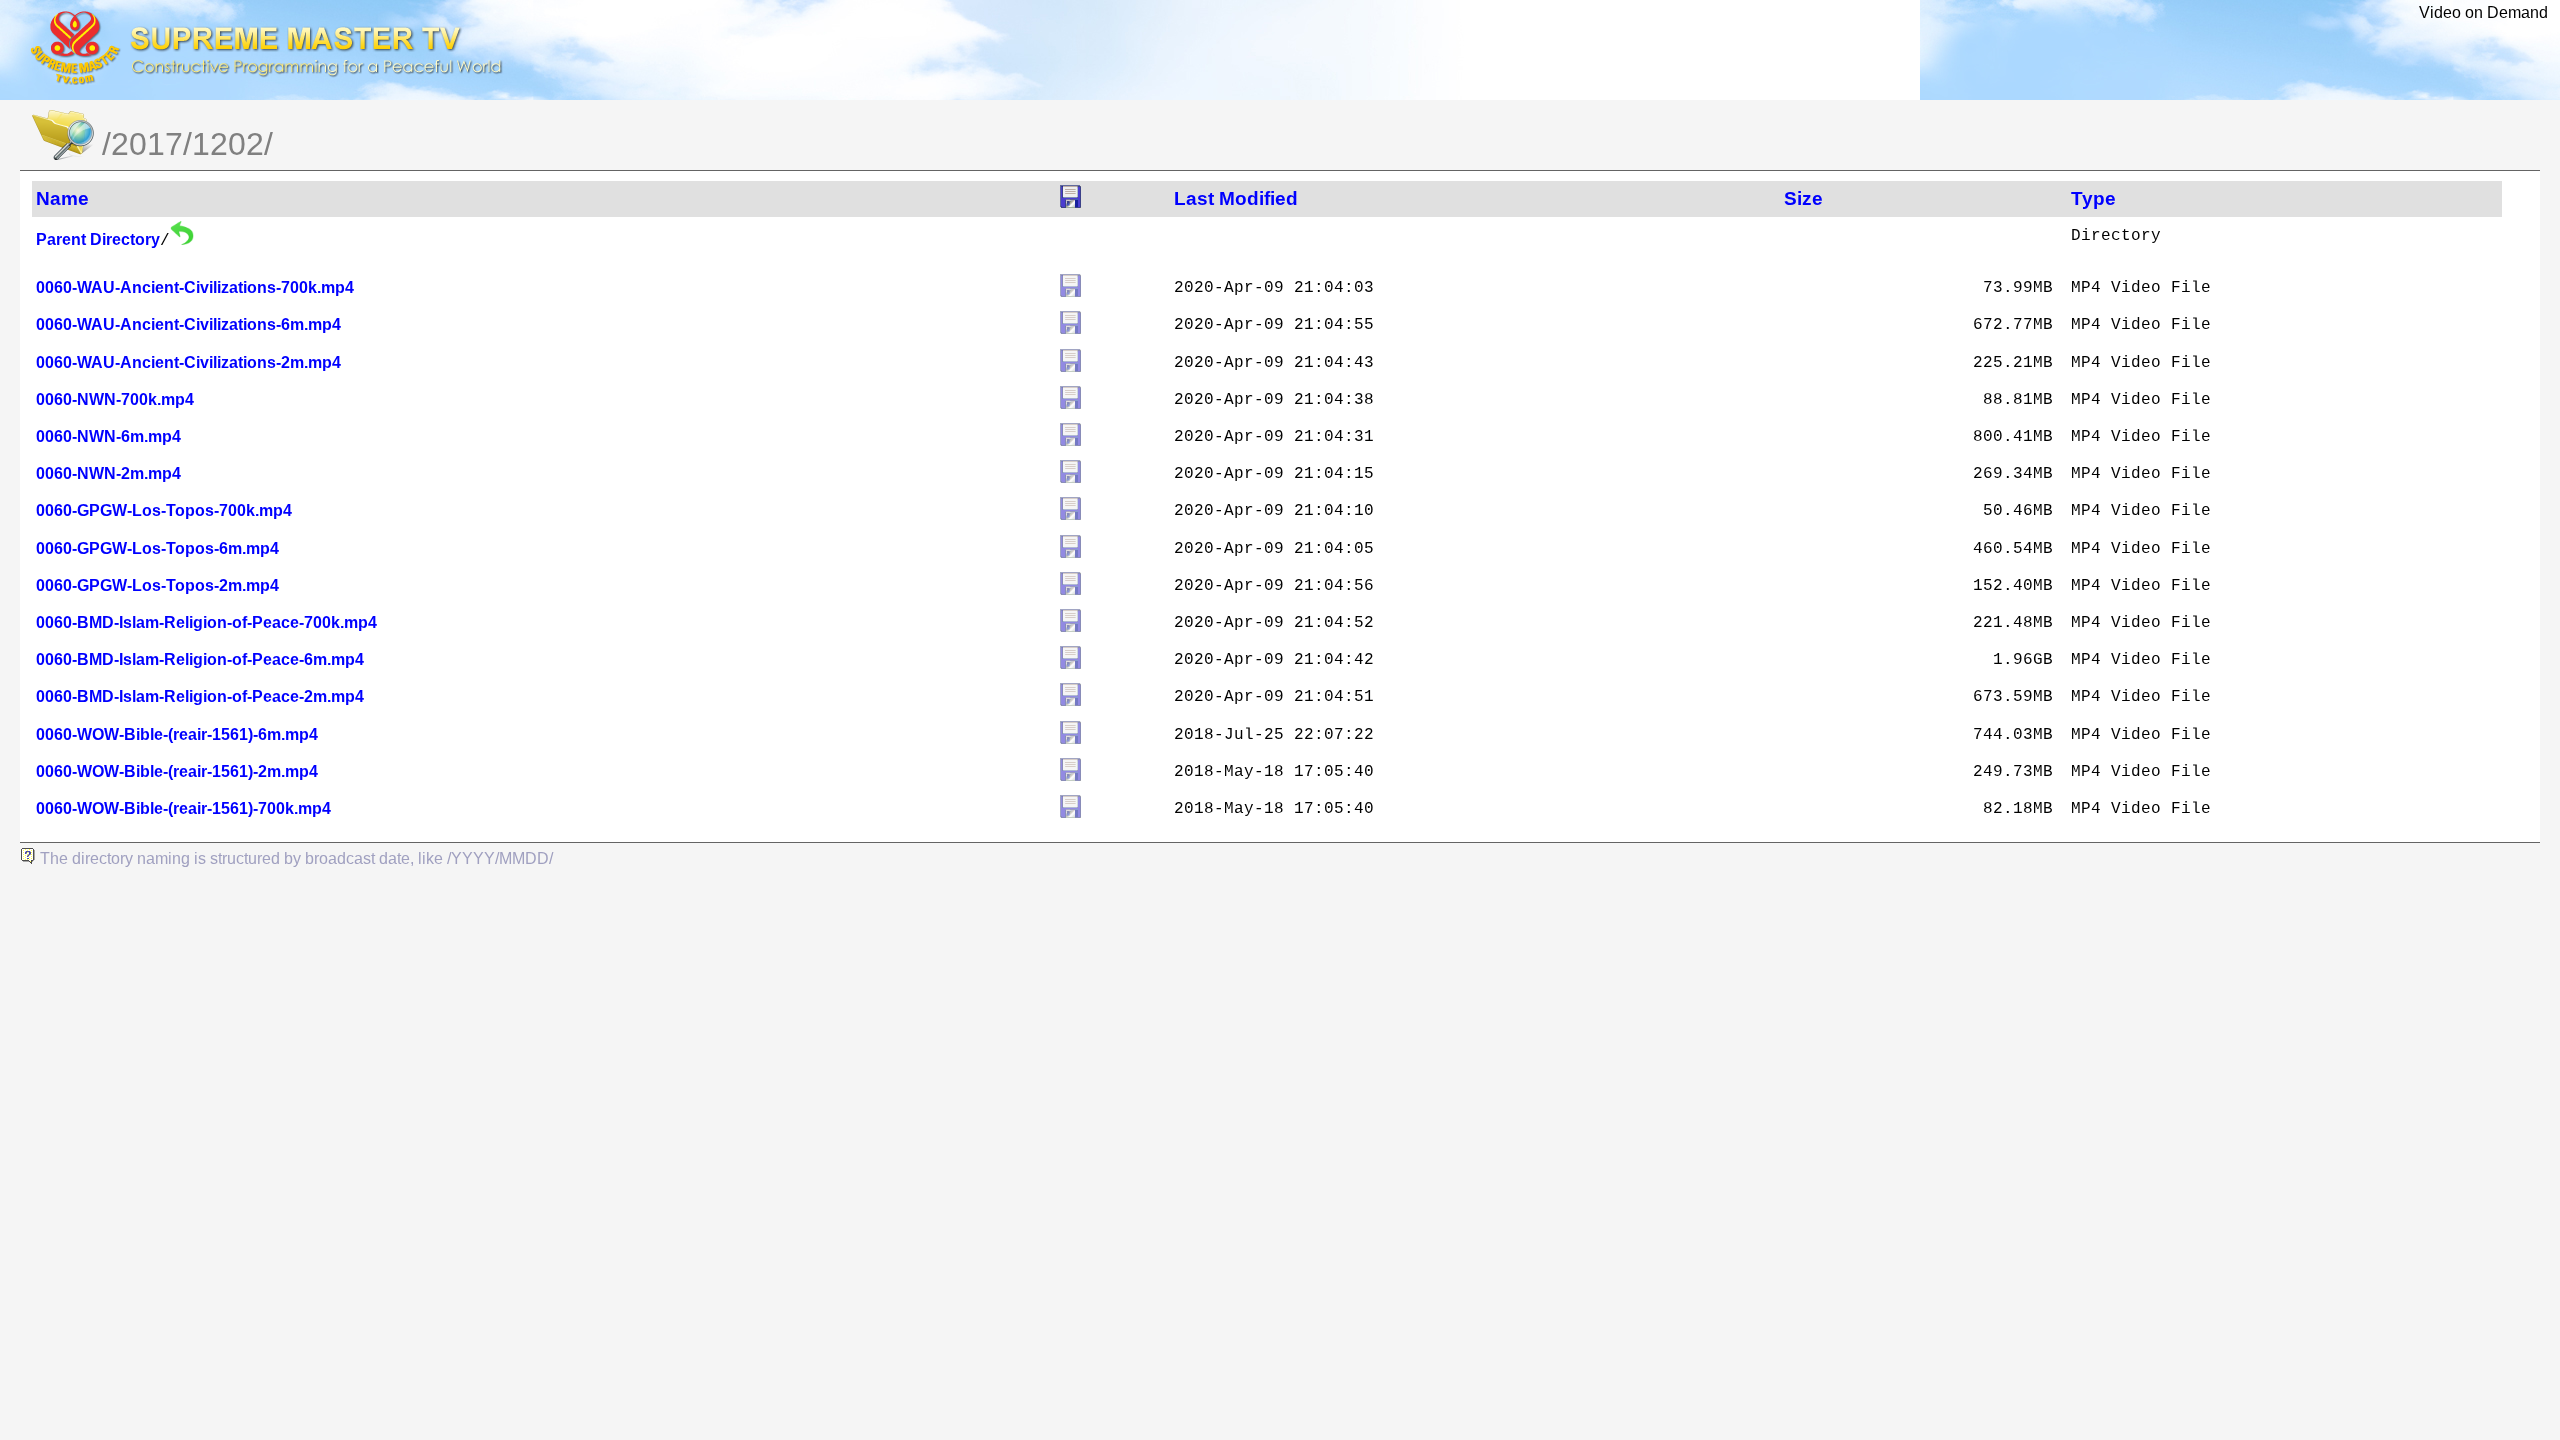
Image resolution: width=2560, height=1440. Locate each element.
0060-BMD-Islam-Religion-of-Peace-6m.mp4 (200, 659)
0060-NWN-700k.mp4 (115, 399)
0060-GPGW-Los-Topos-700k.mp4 (164, 510)
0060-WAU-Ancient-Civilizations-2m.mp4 (188, 362)
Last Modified (1236, 198)
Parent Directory (98, 239)
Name (62, 198)
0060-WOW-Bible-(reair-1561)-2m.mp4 (177, 771)
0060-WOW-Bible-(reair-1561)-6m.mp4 (177, 734)
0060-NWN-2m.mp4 (108, 473)
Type (2093, 198)
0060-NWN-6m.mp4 (108, 436)
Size (1803, 198)
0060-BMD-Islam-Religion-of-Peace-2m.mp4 (200, 696)
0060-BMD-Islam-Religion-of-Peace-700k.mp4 (206, 622)
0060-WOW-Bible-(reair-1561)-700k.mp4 (183, 808)
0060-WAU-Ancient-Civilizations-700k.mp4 (195, 287)
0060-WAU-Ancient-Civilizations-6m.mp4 (188, 324)
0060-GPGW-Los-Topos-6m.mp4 (157, 548)
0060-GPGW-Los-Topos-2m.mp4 (157, 585)
